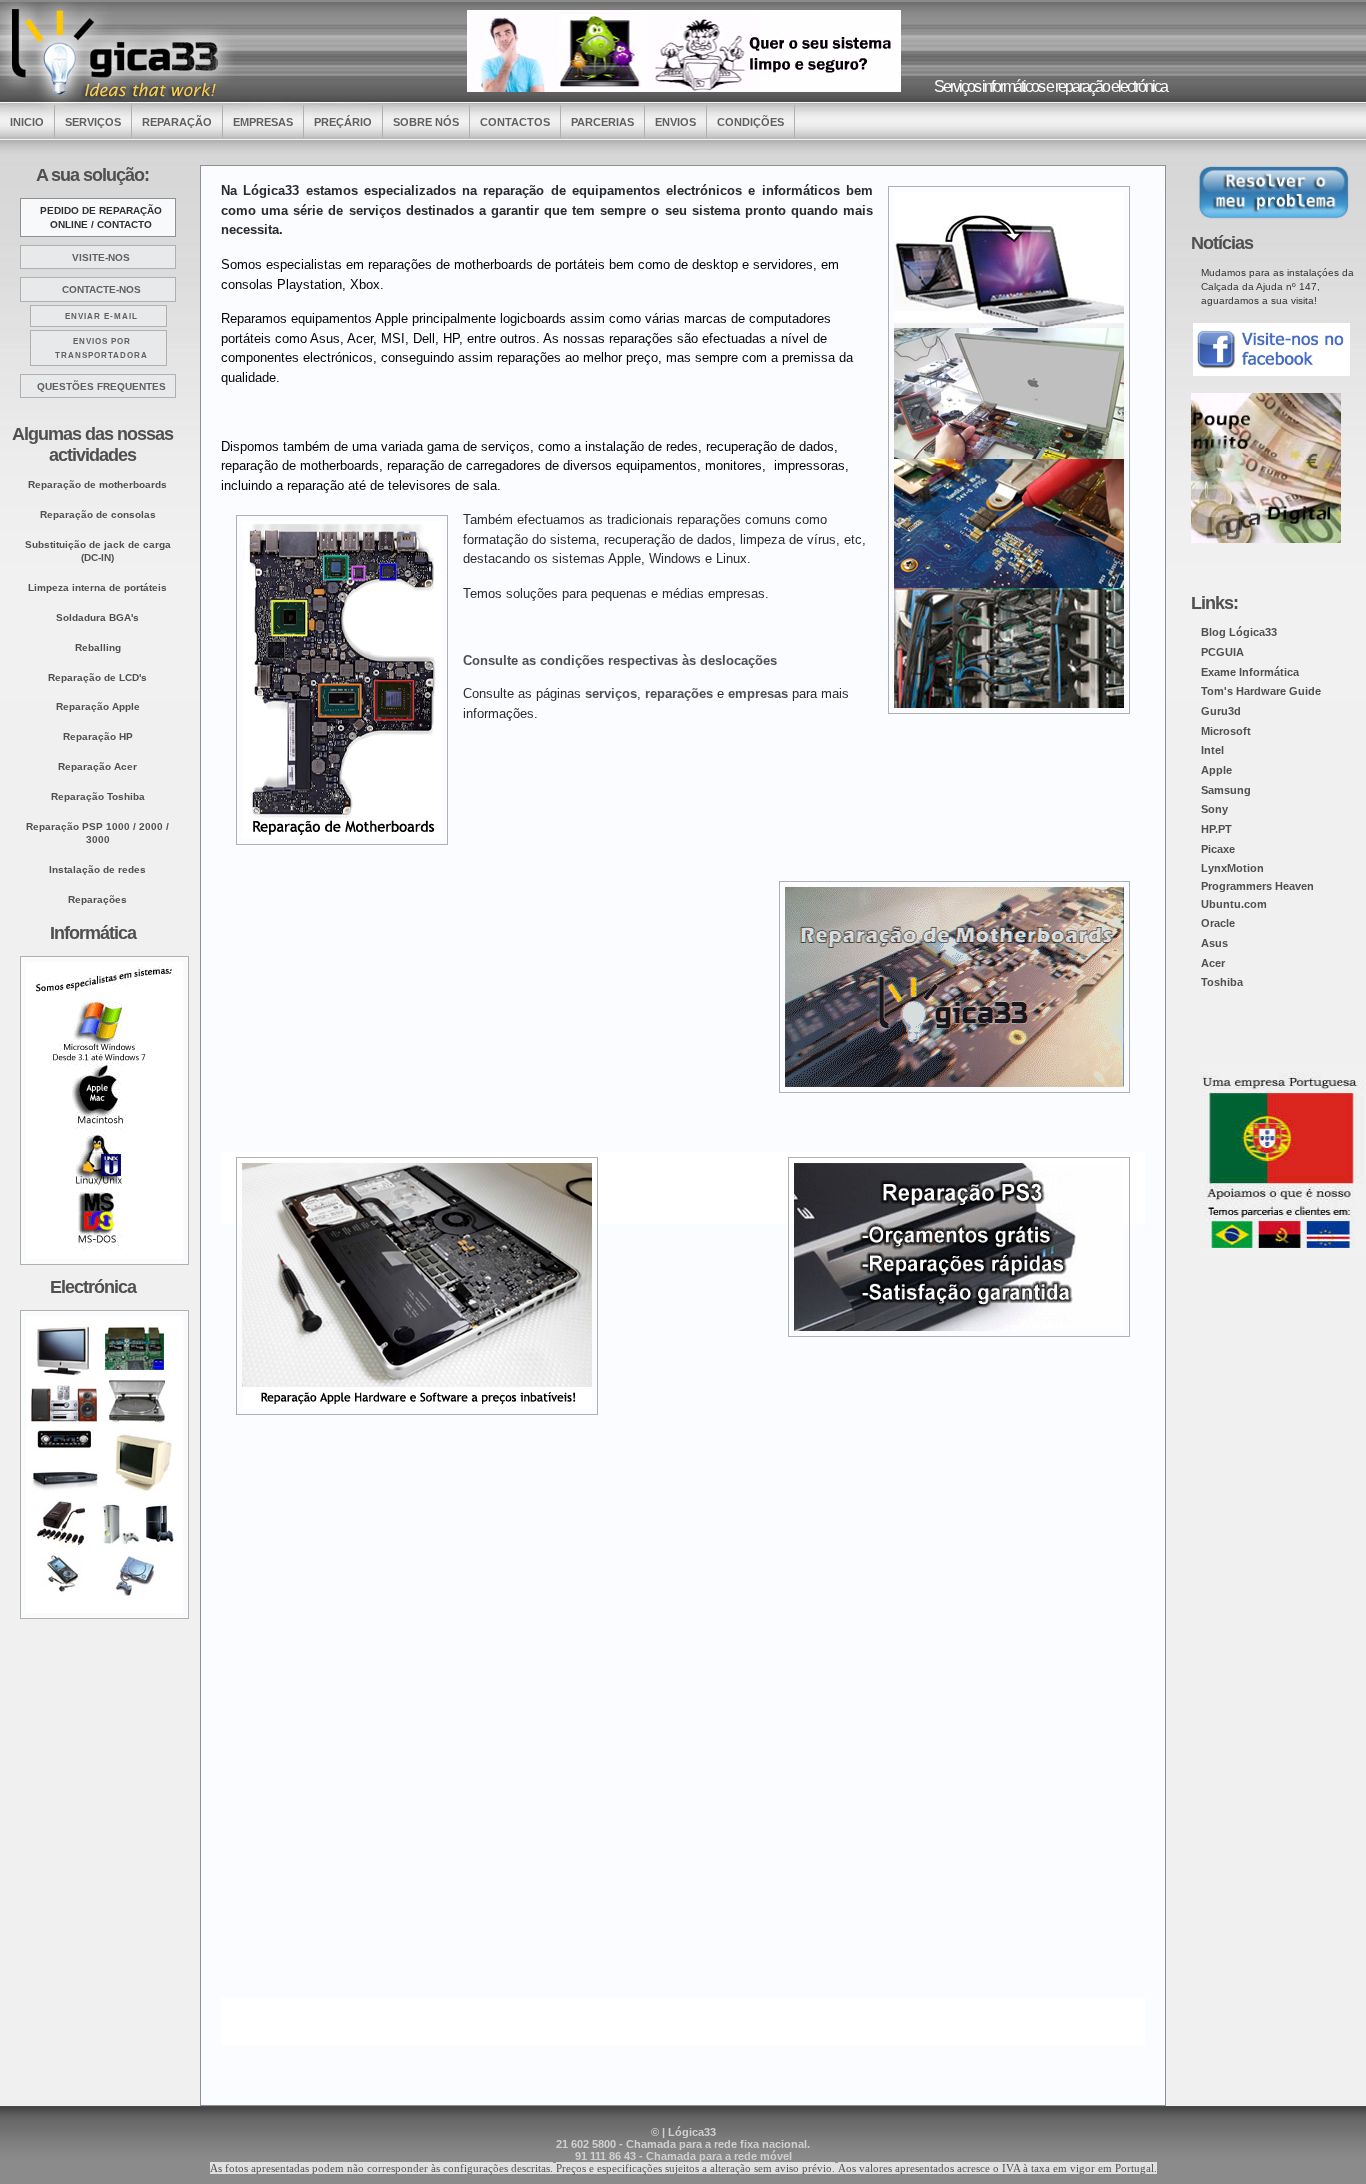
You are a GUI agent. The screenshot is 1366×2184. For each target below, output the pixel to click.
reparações (679, 693)
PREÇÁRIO (343, 122)
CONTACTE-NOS (101, 289)
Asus (1214, 943)
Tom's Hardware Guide (1261, 691)
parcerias (602, 122)
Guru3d (1221, 711)
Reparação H (98, 736)
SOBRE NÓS (426, 122)
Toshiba (1222, 982)
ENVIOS (675, 122)
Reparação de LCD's (97, 677)
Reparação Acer (97, 766)
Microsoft (1226, 731)
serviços (611, 693)
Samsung (1226, 790)
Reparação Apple (98, 706)
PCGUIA (1222, 652)
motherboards (97, 484)
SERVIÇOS (93, 122)
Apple (1216, 770)
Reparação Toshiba (98, 796)
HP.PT (1216, 829)
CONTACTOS (515, 122)
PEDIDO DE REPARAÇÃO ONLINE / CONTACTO (101, 217)
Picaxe (1218, 849)
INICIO (27, 122)
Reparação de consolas (98, 514)
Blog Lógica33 (1239, 632)
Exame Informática (1250, 672)
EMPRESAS (263, 122)
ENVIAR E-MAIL (101, 316)
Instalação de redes (97, 869)
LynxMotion (1232, 868)
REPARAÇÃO (177, 122)
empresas (758, 693)
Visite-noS (101, 257)
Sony (1214, 809)
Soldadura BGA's (97, 617)
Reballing (98, 647)
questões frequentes (101, 386)
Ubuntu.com (1234, 904)
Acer (1213, 963)
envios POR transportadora (101, 348)
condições (750, 122)
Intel (1212, 750)
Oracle (1218, 923)
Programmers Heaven (1257, 886)
